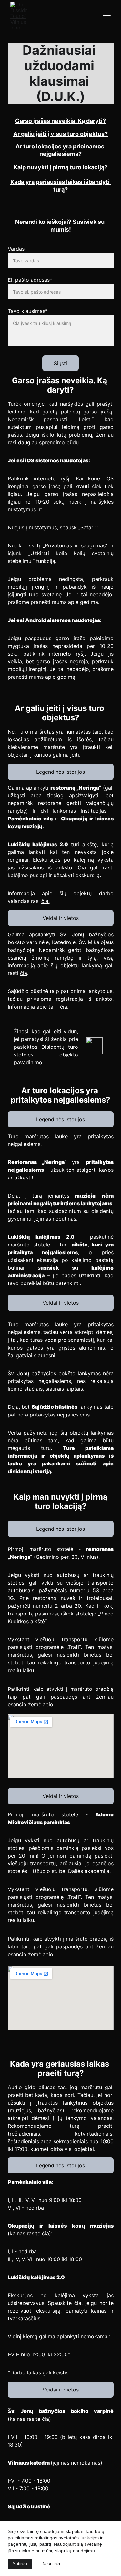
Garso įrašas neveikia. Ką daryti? (60, 121)
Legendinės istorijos (60, 772)
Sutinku (20, 2564)
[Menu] (107, 15)
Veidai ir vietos (61, 918)
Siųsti (60, 363)
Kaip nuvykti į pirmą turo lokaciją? (60, 167)
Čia (82, 867)
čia (24, 973)
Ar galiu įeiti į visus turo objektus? (60, 134)
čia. (45, 901)
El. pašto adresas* (30, 280)
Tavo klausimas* (28, 311)
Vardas (16, 249)
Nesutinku (52, 2564)
